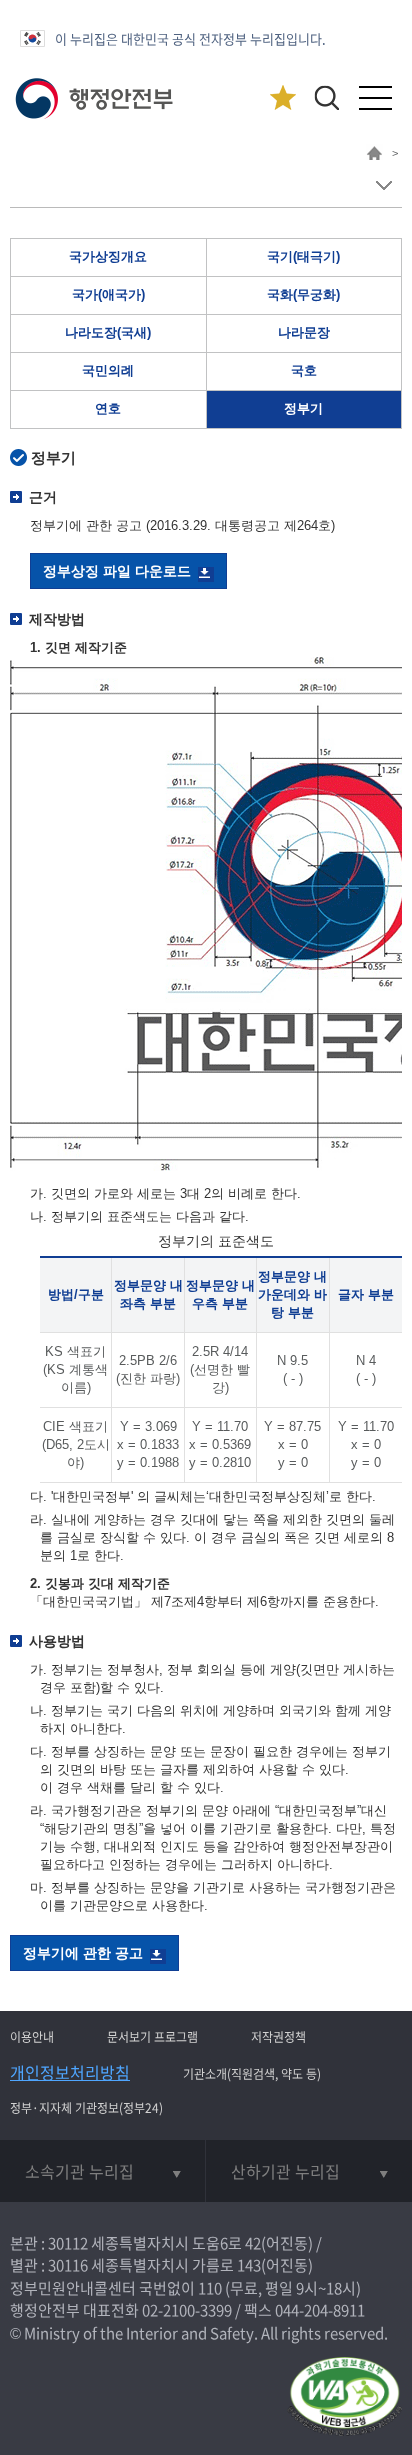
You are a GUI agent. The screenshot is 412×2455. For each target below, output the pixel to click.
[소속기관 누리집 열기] (102, 2171)
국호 (304, 370)
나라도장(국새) (108, 332)
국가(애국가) (108, 294)
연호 (108, 408)
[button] (326, 97)
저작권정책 (278, 2037)
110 (210, 2288)
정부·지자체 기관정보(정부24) (86, 2108)
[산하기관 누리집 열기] (309, 2171)
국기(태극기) (303, 256)
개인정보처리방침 (70, 2072)
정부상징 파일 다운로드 (117, 571)
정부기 (303, 408)
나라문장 (304, 332)
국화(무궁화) (303, 294)
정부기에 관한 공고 (83, 1953)
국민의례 (108, 370)
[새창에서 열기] (344, 2397)
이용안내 (32, 2037)
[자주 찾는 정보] (282, 98)
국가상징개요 (108, 256)
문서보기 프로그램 (152, 2037)
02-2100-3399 (187, 2310)
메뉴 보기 (383, 185)
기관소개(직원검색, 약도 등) (252, 2074)
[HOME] (374, 156)
